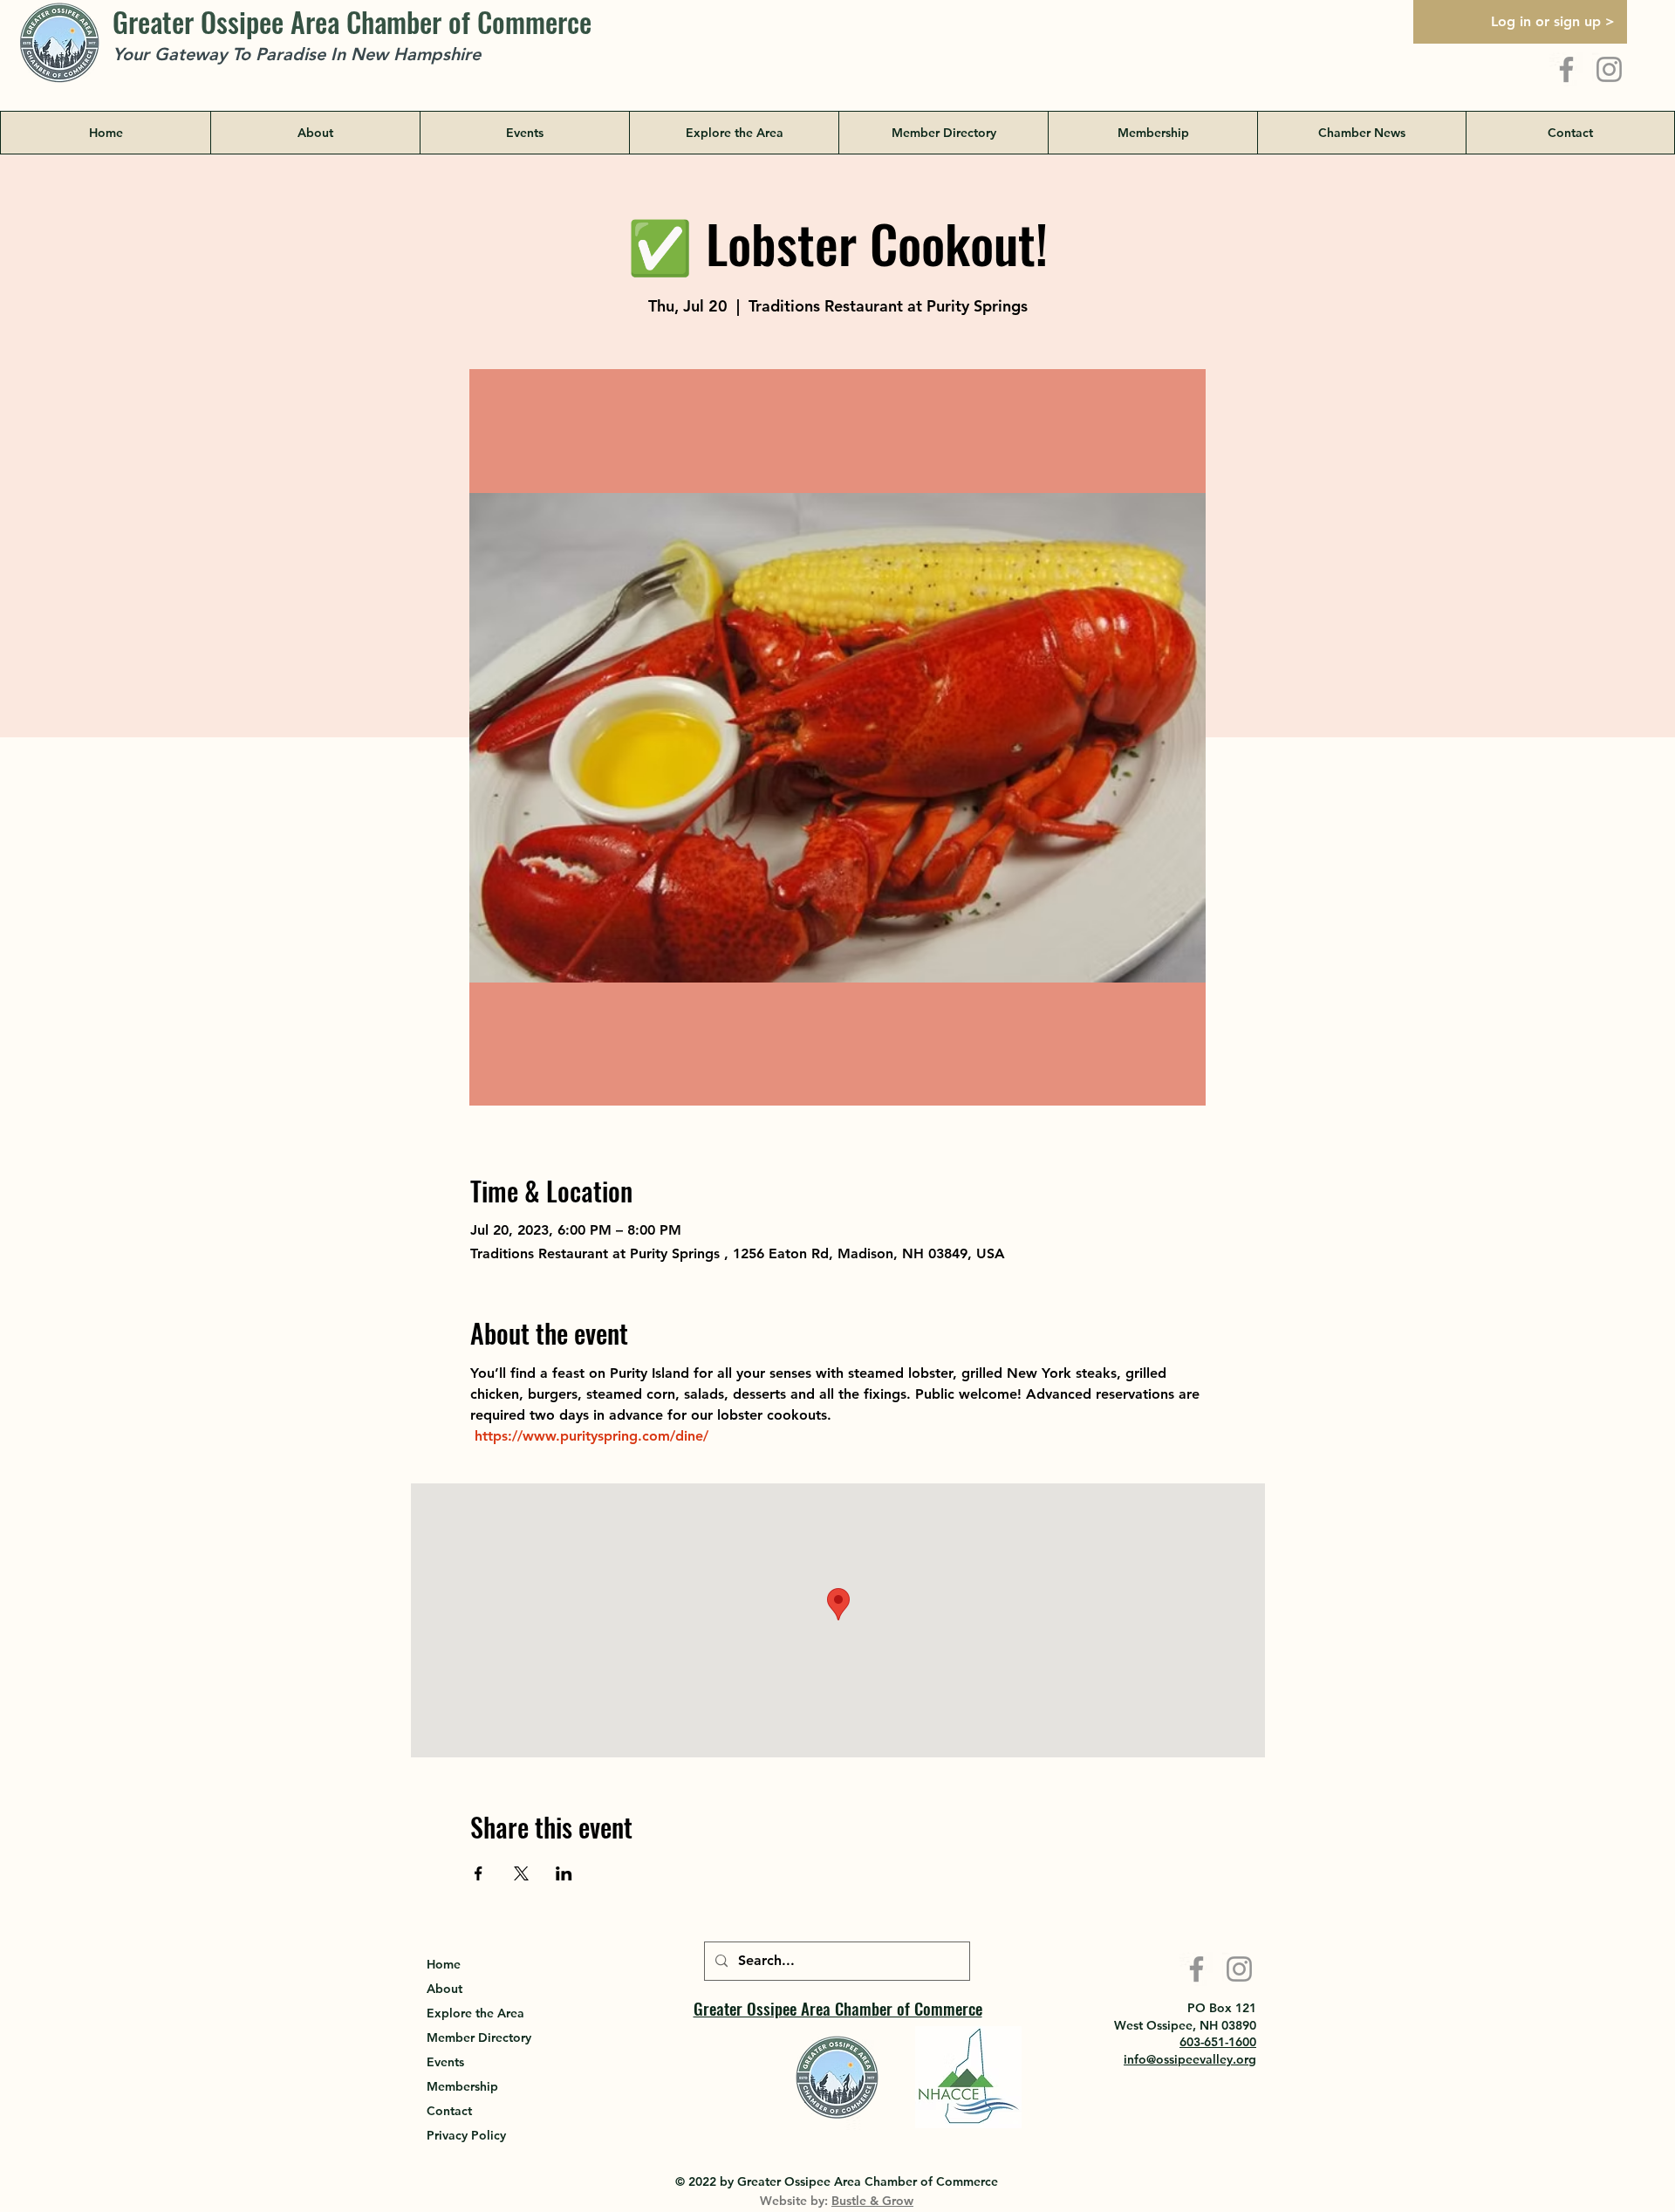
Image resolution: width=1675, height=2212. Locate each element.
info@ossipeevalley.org (1190, 2059)
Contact (449, 2111)
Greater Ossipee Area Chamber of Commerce (352, 21)
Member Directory (479, 2037)
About (444, 1989)
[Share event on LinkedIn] (564, 1873)
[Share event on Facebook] (479, 1873)
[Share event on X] (521, 1873)
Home (444, 1964)
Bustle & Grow (872, 2201)
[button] (734, 133)
